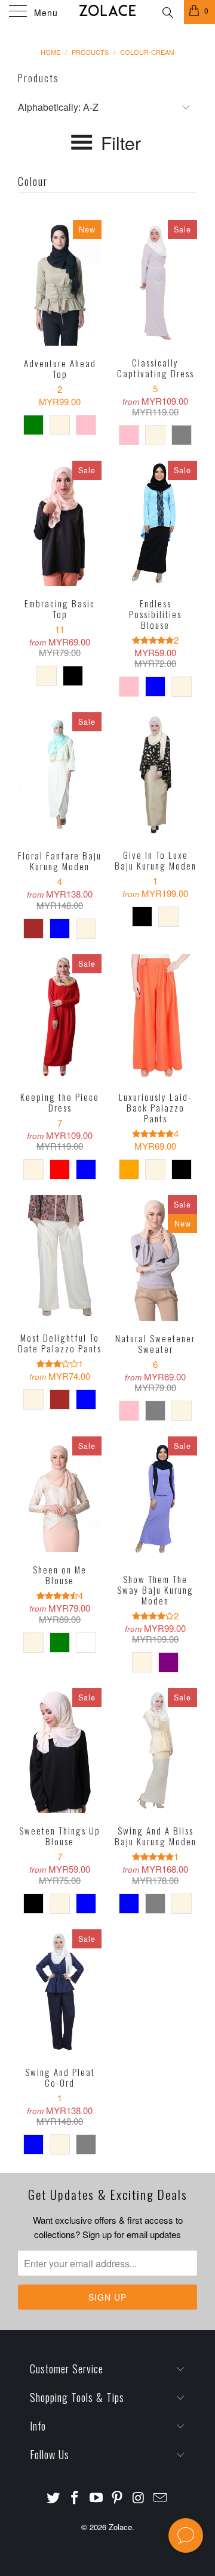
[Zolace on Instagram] (139, 2498)
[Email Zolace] (160, 2498)
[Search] (167, 11)
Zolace (120, 2527)
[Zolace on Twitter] (54, 2498)
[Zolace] (107, 12)
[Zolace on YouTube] (96, 2498)
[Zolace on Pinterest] (118, 2498)
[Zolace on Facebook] (75, 2498)
